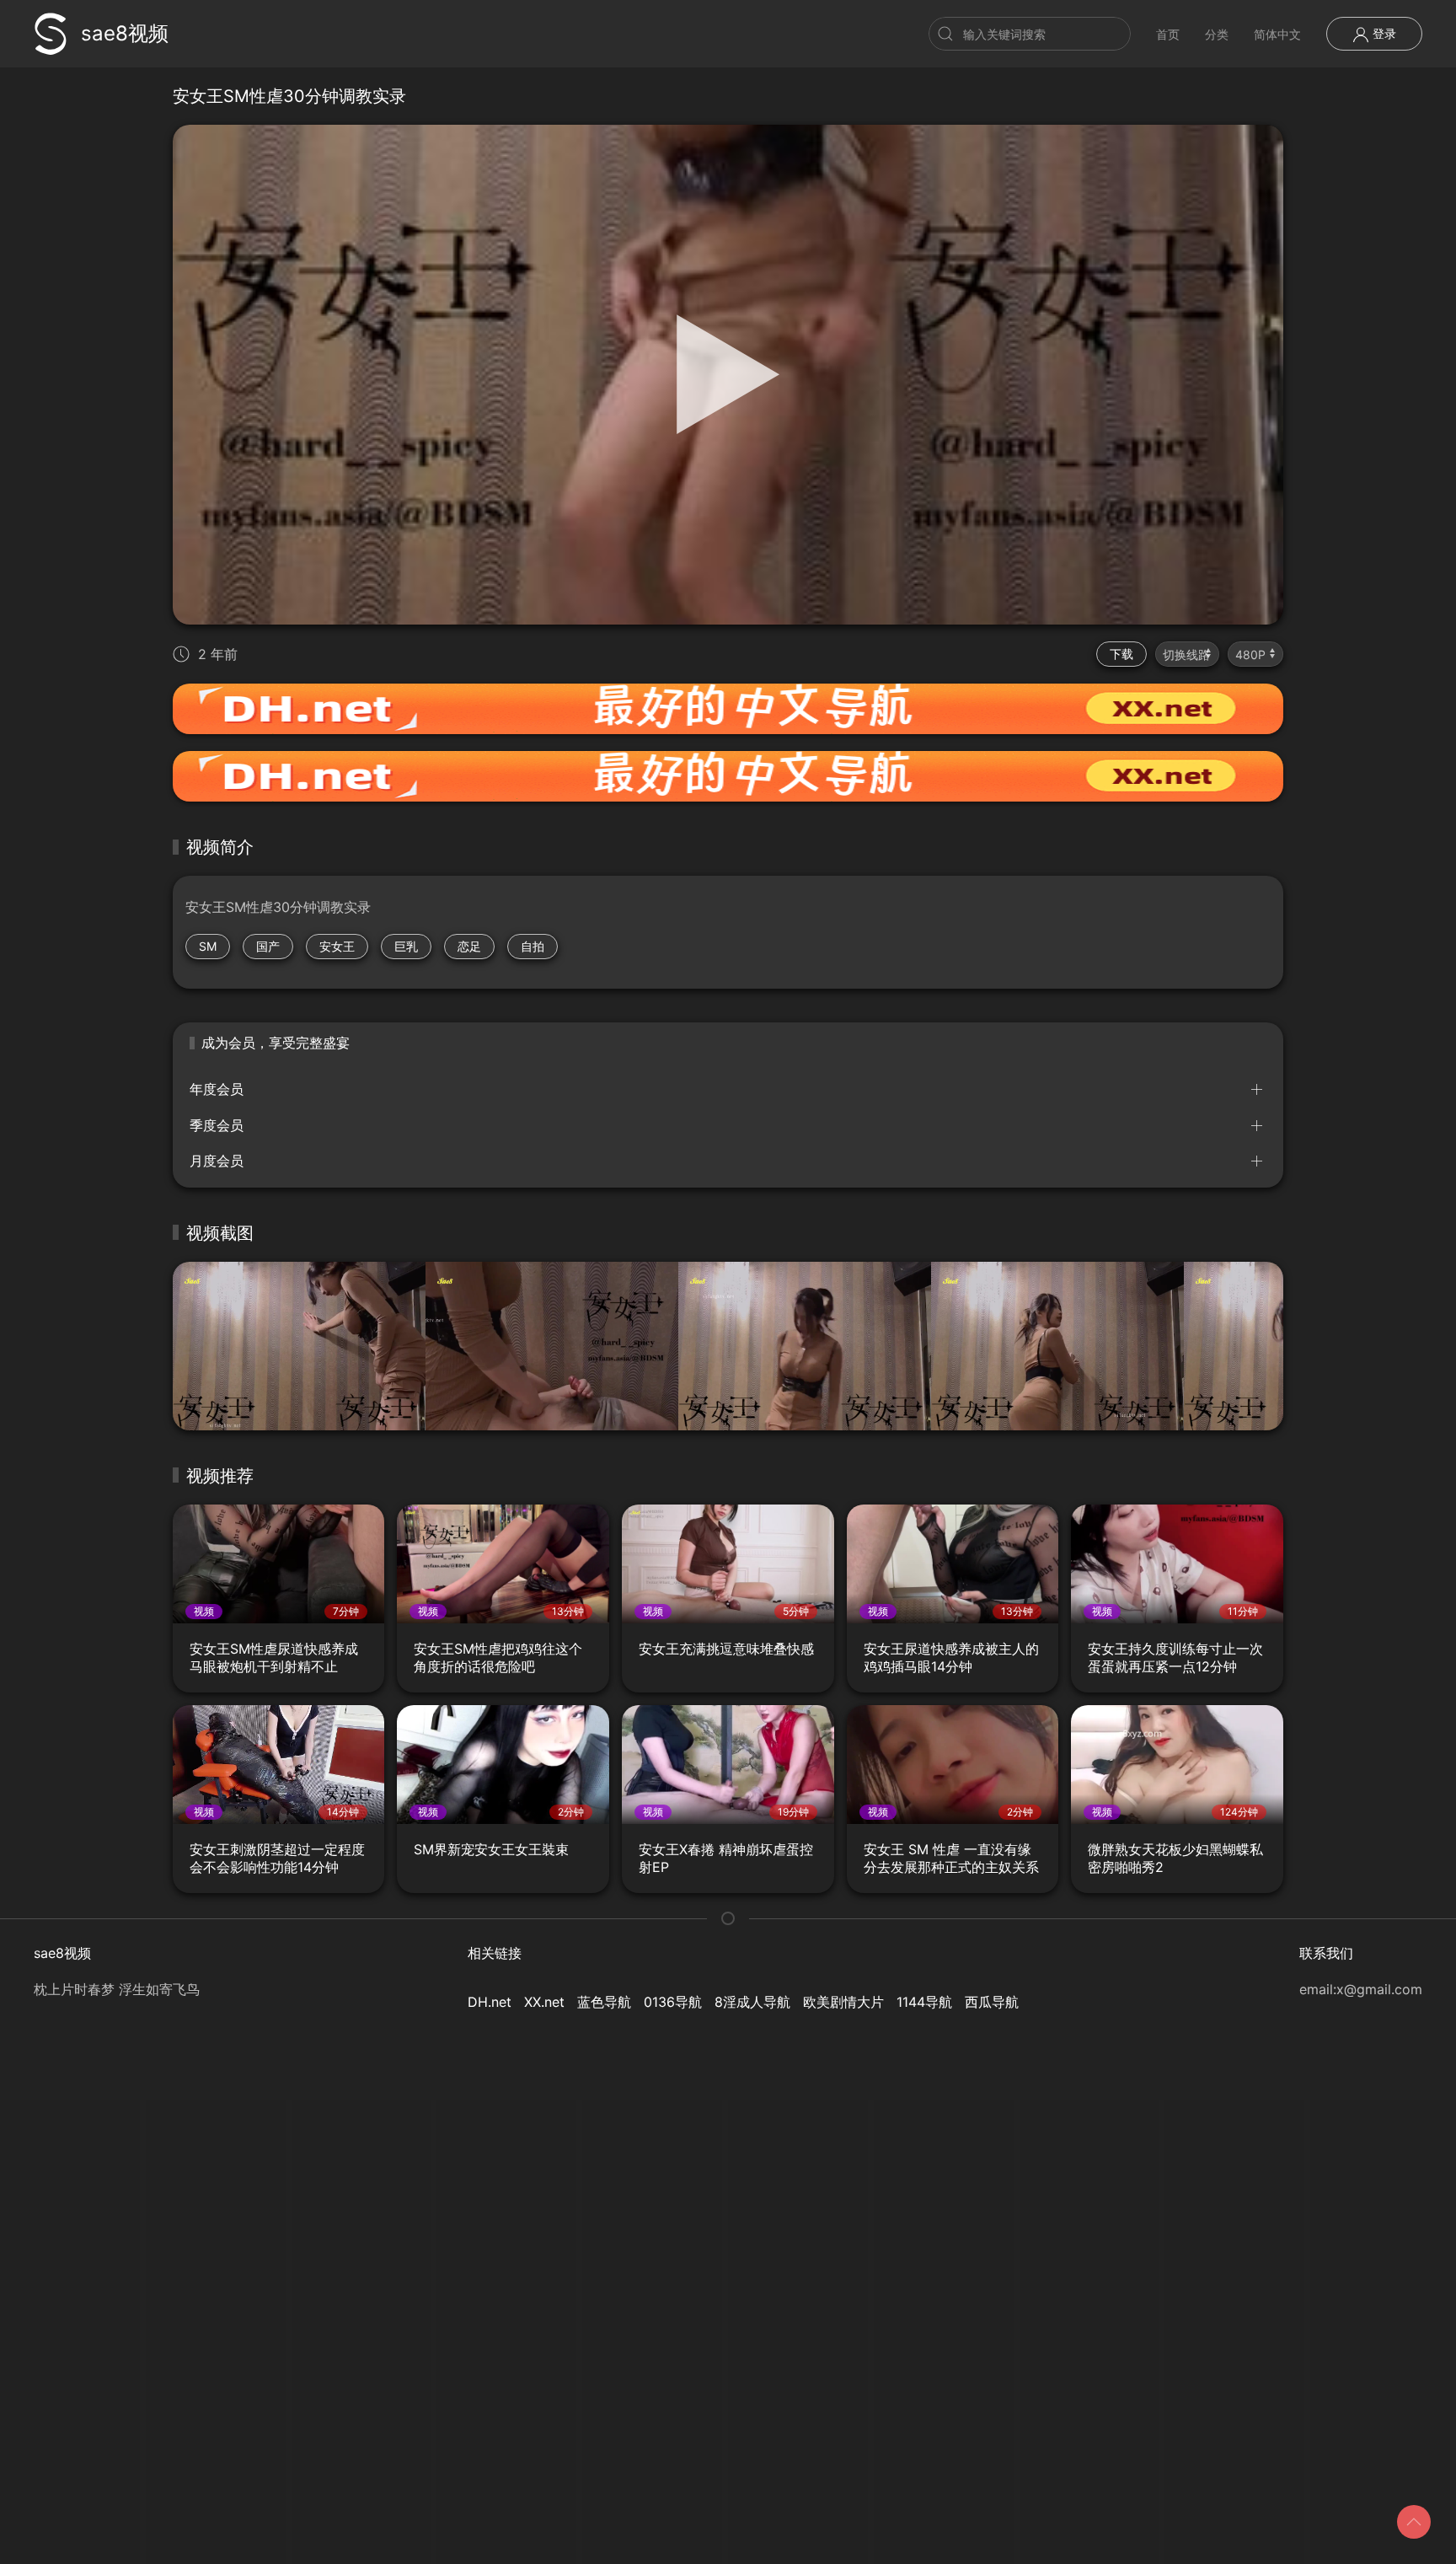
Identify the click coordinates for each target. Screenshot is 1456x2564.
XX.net (544, 2002)
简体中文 (1277, 34)
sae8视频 (125, 33)
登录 (1383, 33)
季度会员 (217, 1125)
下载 (1121, 654)
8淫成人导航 (752, 2002)
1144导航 (924, 2002)
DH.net (490, 2002)
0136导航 (673, 2002)
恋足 (469, 946)
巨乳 (406, 946)
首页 (1168, 34)
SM (208, 946)
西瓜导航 (992, 2002)
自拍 (533, 946)
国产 (268, 946)
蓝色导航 (604, 2002)
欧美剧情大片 (843, 2002)
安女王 (337, 946)
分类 (1217, 34)
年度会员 (217, 1089)
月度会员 (217, 1161)
